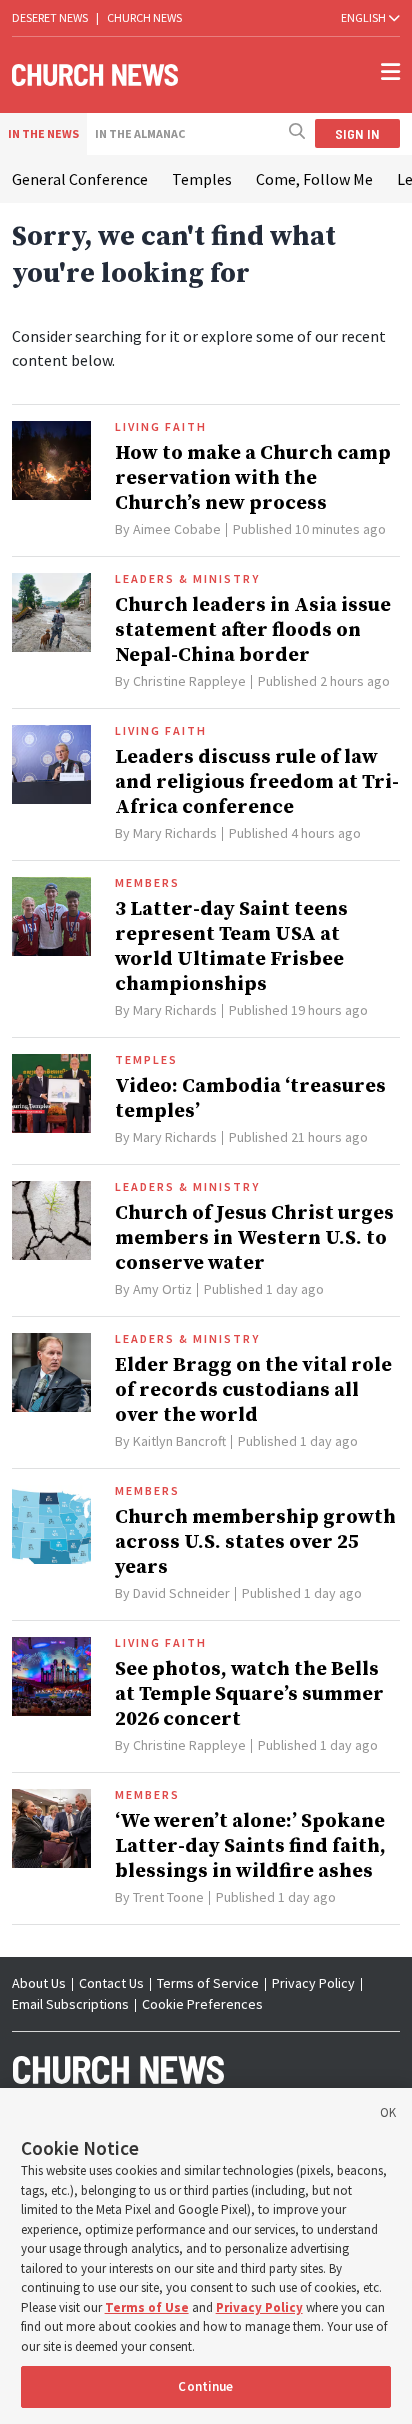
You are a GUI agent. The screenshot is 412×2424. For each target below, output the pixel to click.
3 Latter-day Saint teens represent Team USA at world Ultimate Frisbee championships (231, 947)
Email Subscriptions (70, 2004)
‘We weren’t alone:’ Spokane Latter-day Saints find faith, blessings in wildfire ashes (250, 1846)
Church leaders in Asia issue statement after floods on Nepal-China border (253, 630)
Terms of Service (208, 1983)
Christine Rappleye (189, 681)
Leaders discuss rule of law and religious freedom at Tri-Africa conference (257, 782)
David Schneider (181, 1593)
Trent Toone (168, 1897)
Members (147, 883)
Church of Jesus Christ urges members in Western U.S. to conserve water (254, 1238)
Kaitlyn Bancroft (179, 1441)
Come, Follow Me (314, 179)
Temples (202, 179)
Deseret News (50, 17)
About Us (39, 1983)
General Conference (80, 179)
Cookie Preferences (202, 2004)
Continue (205, 2386)
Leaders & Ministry (187, 579)
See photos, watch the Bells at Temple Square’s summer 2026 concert (249, 1694)
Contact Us (111, 1983)
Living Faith (161, 427)
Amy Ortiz (162, 1289)
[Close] (388, 2116)
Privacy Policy (313, 1983)
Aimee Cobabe (177, 529)
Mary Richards (175, 833)
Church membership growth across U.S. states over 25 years (255, 1542)
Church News (144, 17)
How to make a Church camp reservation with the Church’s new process (253, 478)
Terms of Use (147, 2307)
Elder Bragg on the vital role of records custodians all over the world (253, 1390)
